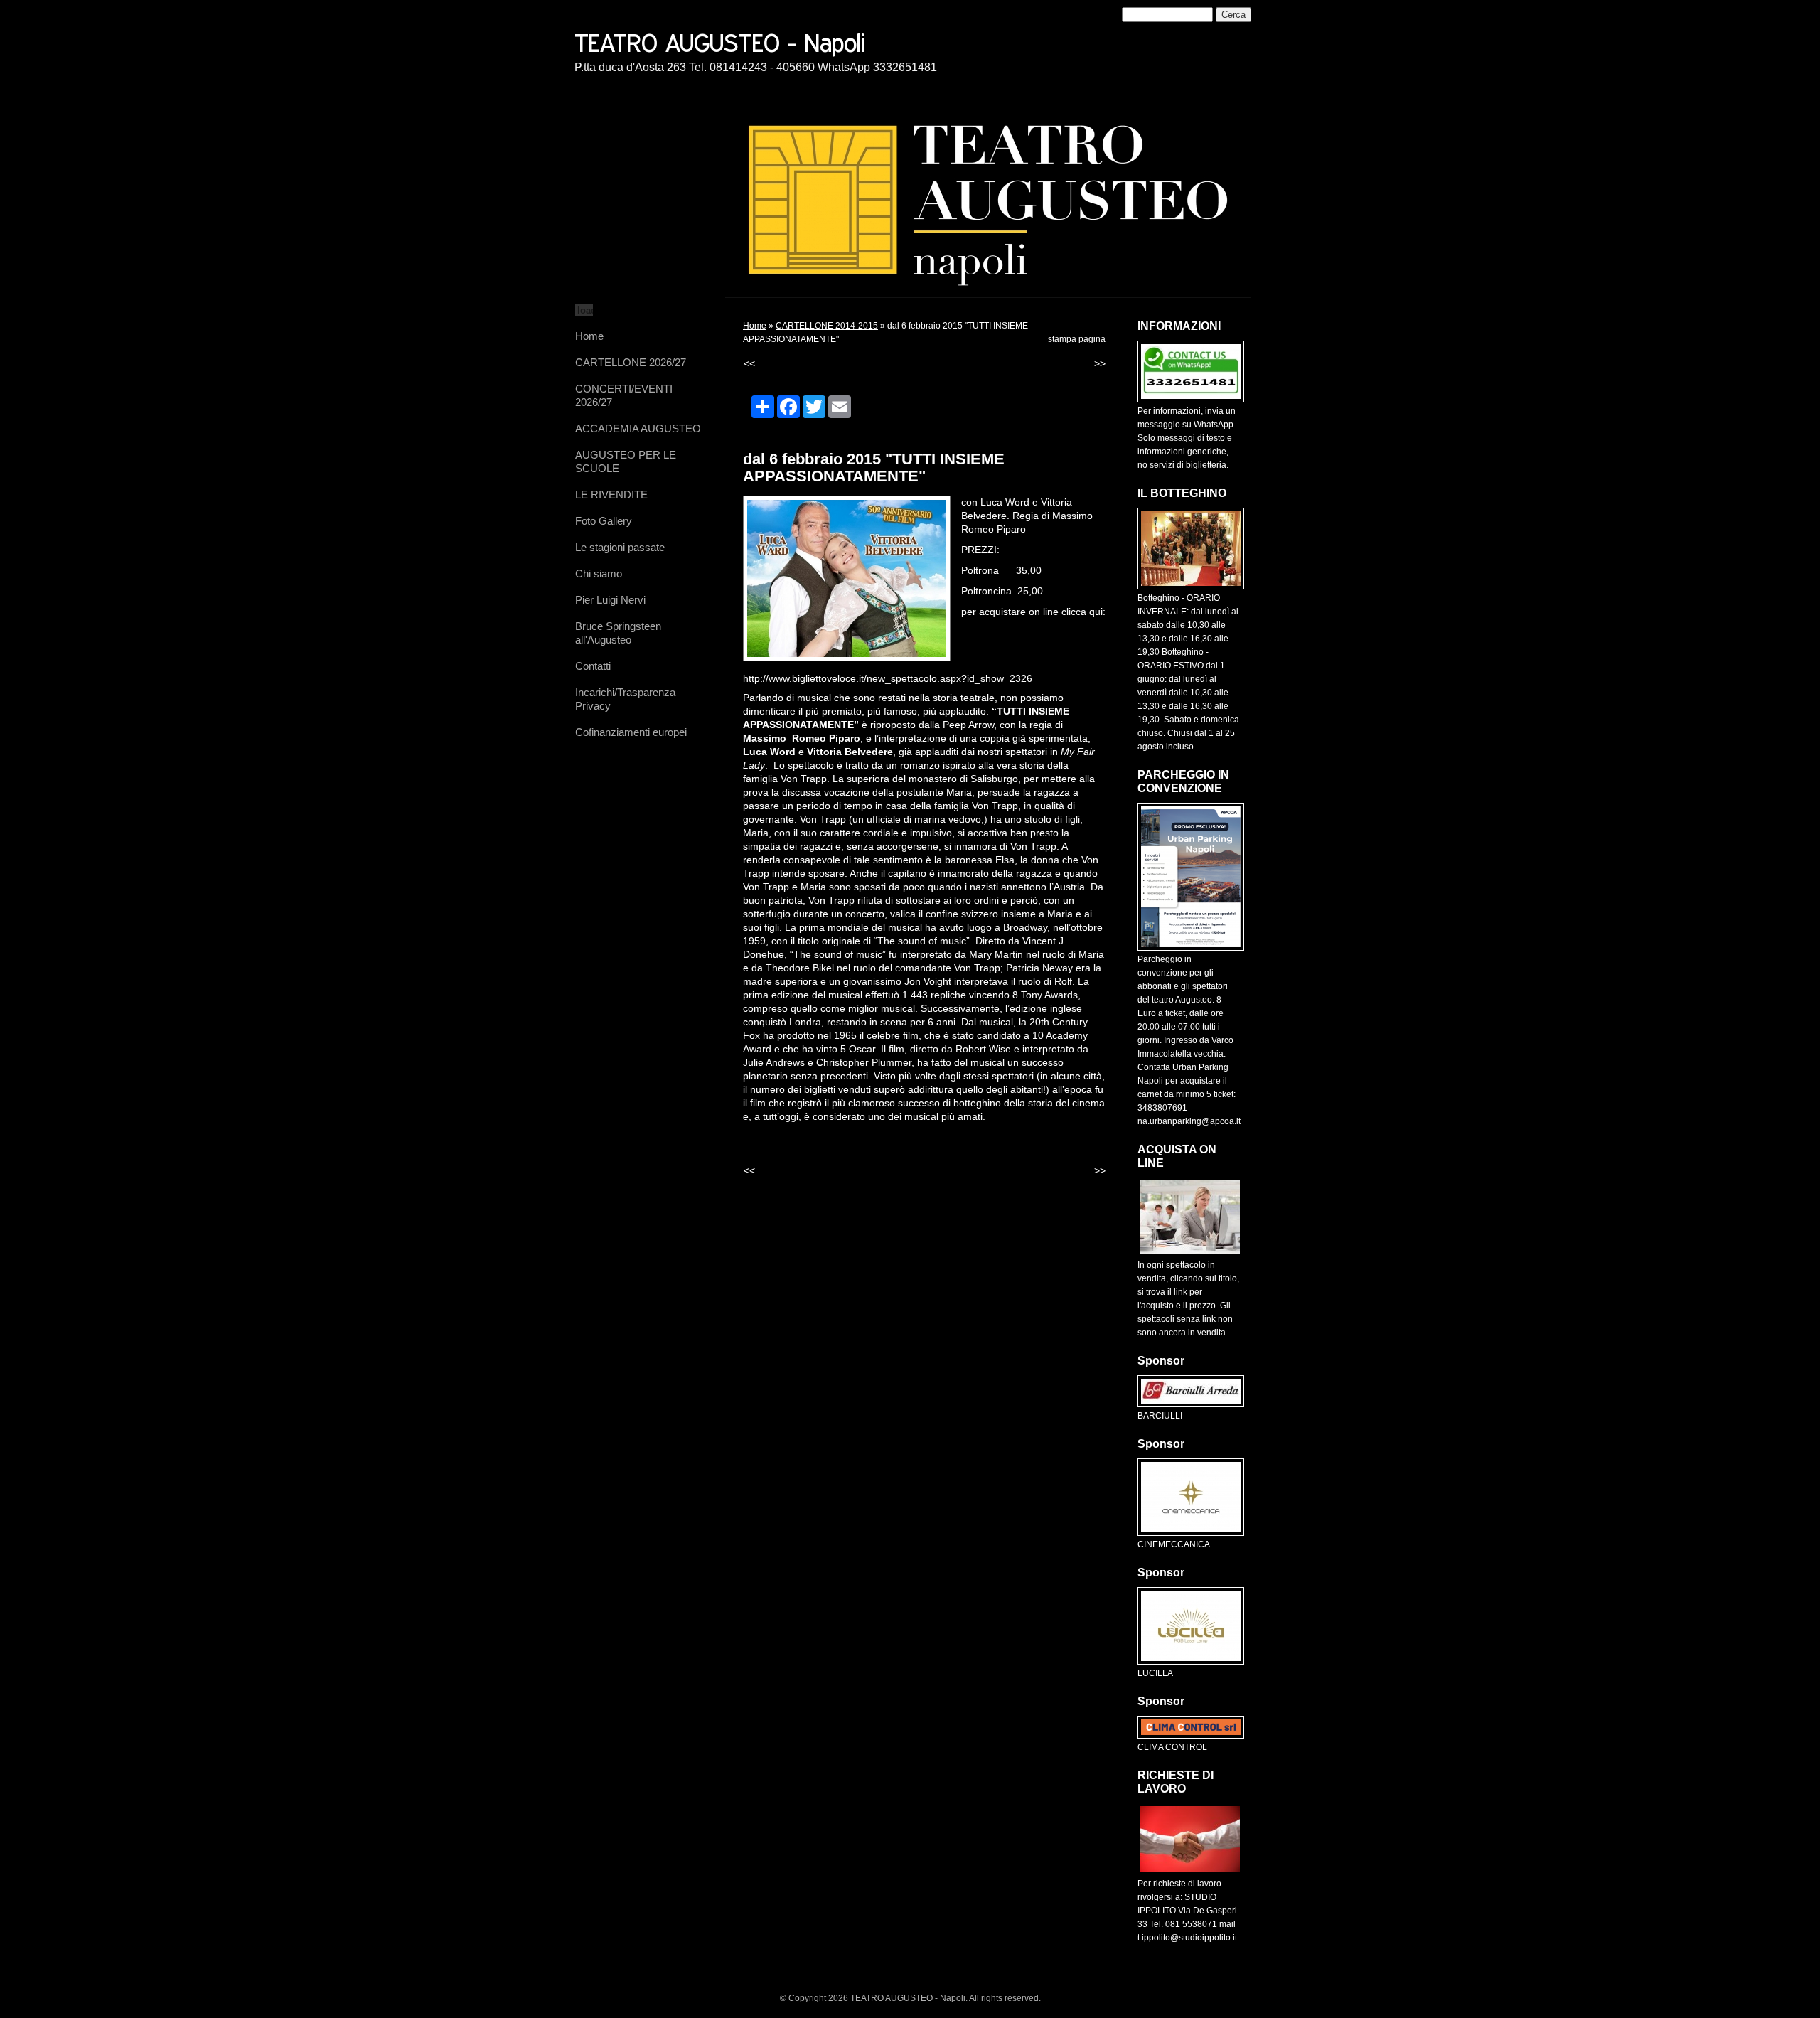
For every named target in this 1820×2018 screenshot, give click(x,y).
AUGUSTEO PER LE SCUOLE (626, 461)
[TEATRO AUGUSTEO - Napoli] (770, 41)
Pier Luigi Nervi (610, 600)
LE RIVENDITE (611, 495)
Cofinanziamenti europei (631, 732)
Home (589, 336)
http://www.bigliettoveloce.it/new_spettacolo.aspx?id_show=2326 (888, 678)
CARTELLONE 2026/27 (631, 362)
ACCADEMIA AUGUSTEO (638, 428)
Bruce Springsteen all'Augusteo (618, 633)
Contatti (593, 666)
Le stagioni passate (620, 547)
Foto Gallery (604, 521)
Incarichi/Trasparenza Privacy (625, 699)
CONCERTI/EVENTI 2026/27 (624, 395)
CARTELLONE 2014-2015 (827, 326)
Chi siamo (599, 573)
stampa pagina (1077, 339)
